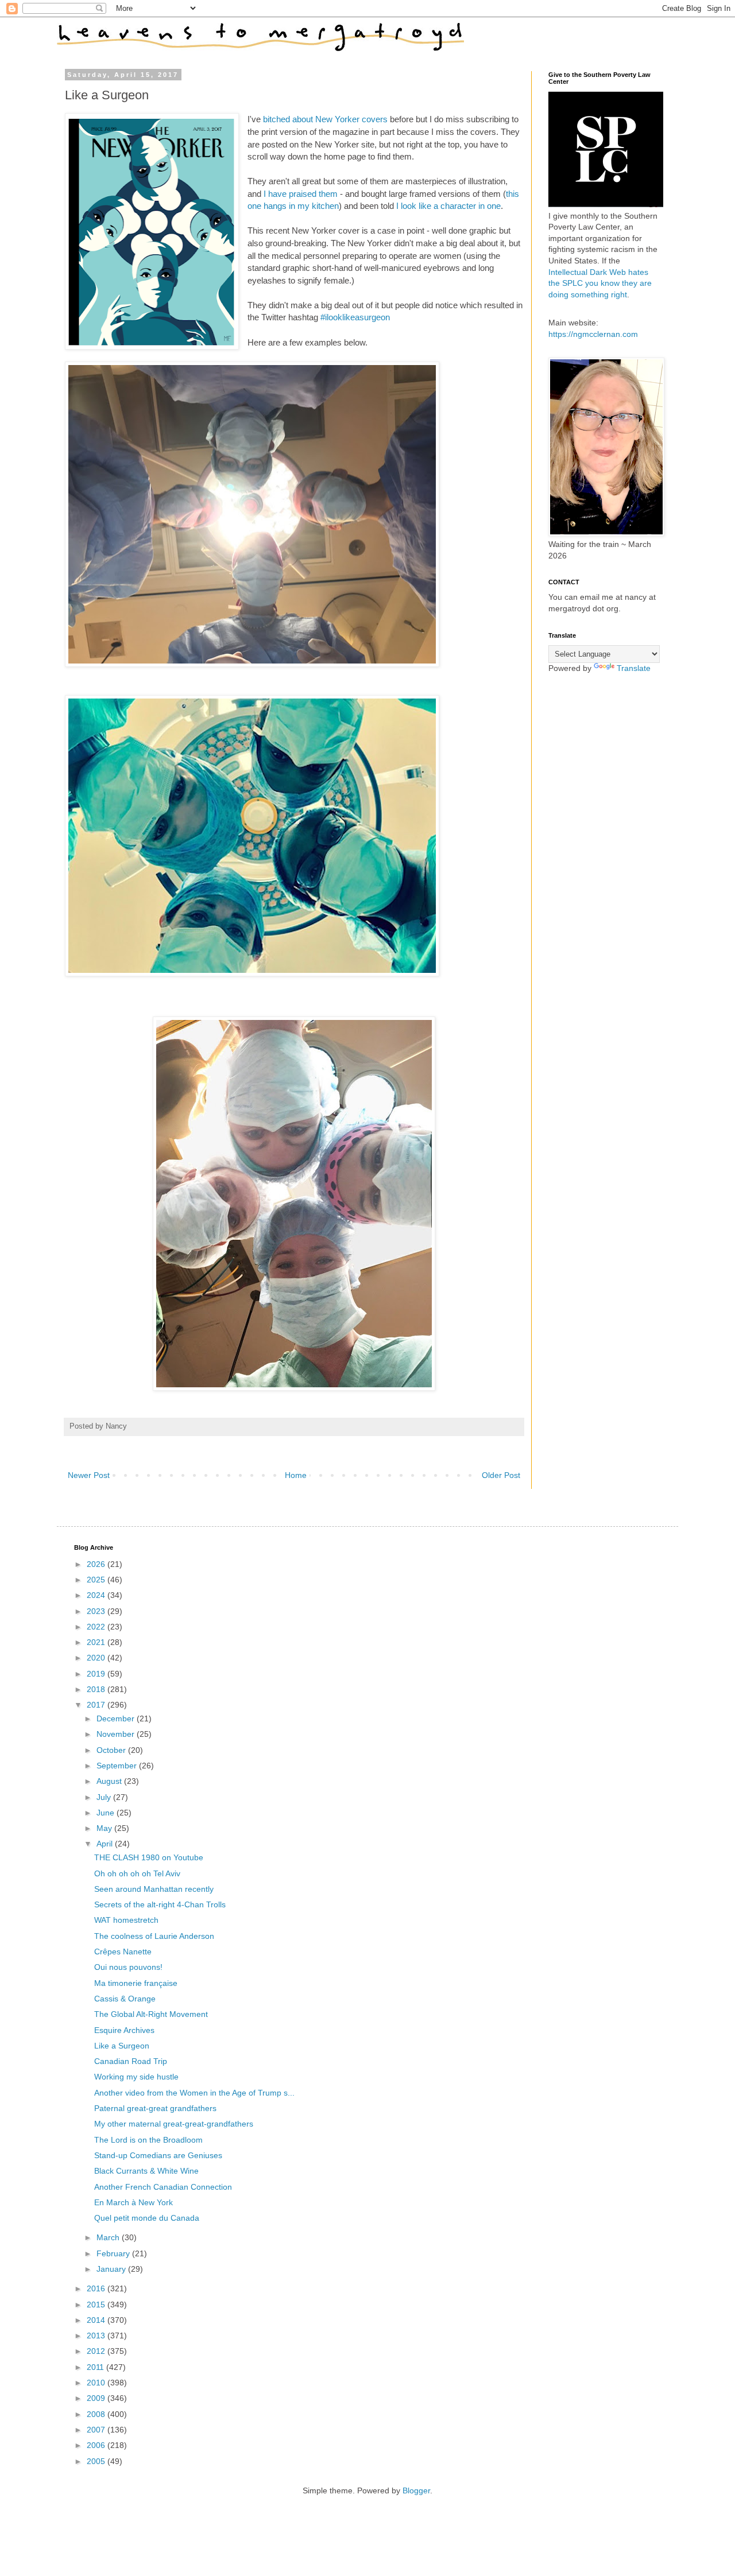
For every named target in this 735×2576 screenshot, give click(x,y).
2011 (96, 2367)
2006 (97, 2445)
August (110, 1781)
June (107, 1813)
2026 (97, 1564)
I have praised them (301, 194)
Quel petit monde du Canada (147, 2218)
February (114, 2253)
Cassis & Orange (125, 1999)
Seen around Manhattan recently (154, 1889)
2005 (97, 2461)
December (117, 1718)
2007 (97, 2430)
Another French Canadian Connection (163, 2187)
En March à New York (134, 2202)
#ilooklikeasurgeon (355, 317)
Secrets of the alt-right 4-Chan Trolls (160, 1904)
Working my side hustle (136, 2077)
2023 (97, 1611)
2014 (97, 2320)
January (112, 2269)
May (105, 1828)
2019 (97, 1674)
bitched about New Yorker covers (325, 119)
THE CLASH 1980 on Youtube (149, 1857)
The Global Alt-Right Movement (151, 2014)
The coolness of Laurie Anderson (154, 1936)
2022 (97, 1627)
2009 (97, 2398)
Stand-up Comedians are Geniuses (158, 2155)
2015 (97, 2305)
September (118, 1766)
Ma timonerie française (136, 1983)
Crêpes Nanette (123, 1952)
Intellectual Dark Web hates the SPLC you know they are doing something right (600, 283)
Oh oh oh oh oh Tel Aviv (137, 1873)
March (109, 2237)
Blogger (416, 2490)
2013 (97, 2336)
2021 (97, 1642)
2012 (97, 2351)
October (112, 1750)
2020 (97, 1658)
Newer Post (89, 1475)
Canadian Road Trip (131, 2061)
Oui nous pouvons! (128, 1967)
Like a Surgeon (122, 2046)
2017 (97, 1705)
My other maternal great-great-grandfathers (174, 2124)
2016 (97, 2288)
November (117, 1734)
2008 (97, 2414)
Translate (634, 668)
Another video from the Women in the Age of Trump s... (194, 2093)
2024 (97, 1595)
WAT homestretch (126, 1920)
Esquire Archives (124, 2030)
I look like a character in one (448, 206)
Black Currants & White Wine (146, 2171)
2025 (97, 1580)
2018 (97, 1689)
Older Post (501, 1475)
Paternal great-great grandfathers (155, 2108)
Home (296, 1475)
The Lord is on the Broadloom (148, 2140)
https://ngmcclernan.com (593, 334)
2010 (97, 2383)
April (106, 1844)
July (105, 1797)
